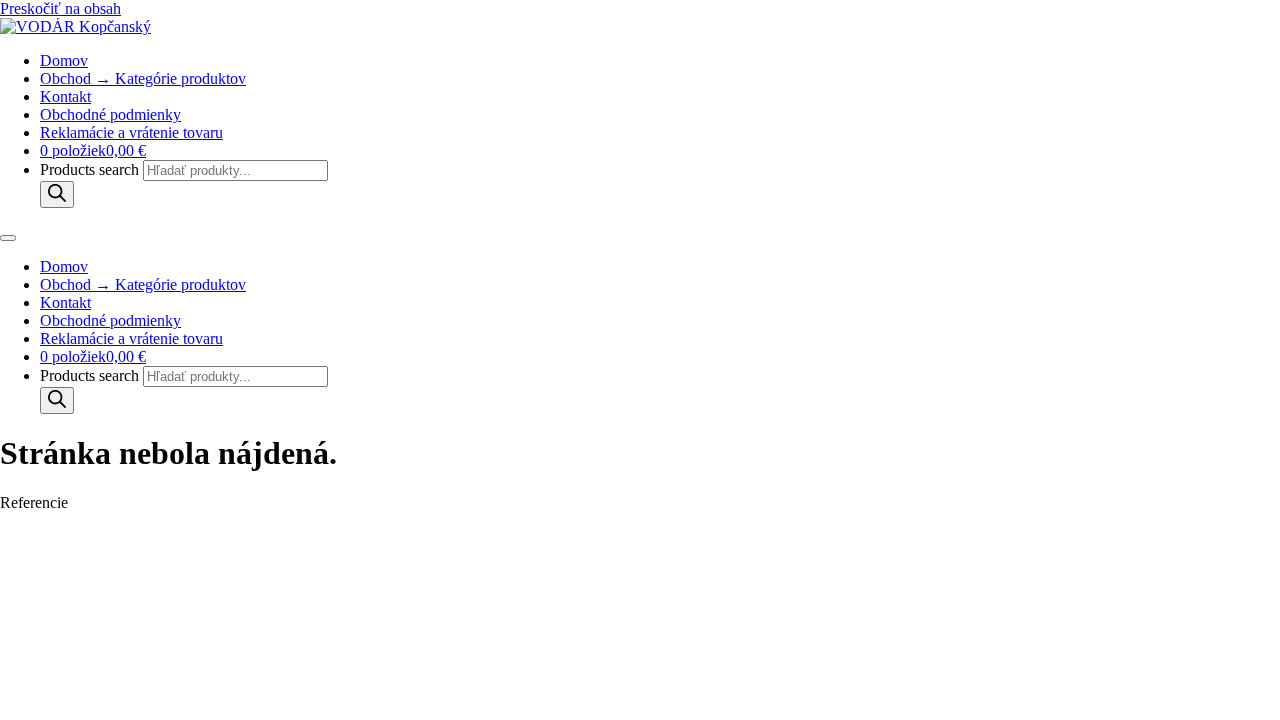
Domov (64, 60)
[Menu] (8, 238)
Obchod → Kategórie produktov (143, 78)
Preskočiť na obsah (60, 8)
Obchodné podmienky (110, 114)
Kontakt (65, 96)
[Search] (57, 194)
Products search (91, 169)
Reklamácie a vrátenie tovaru (131, 132)
